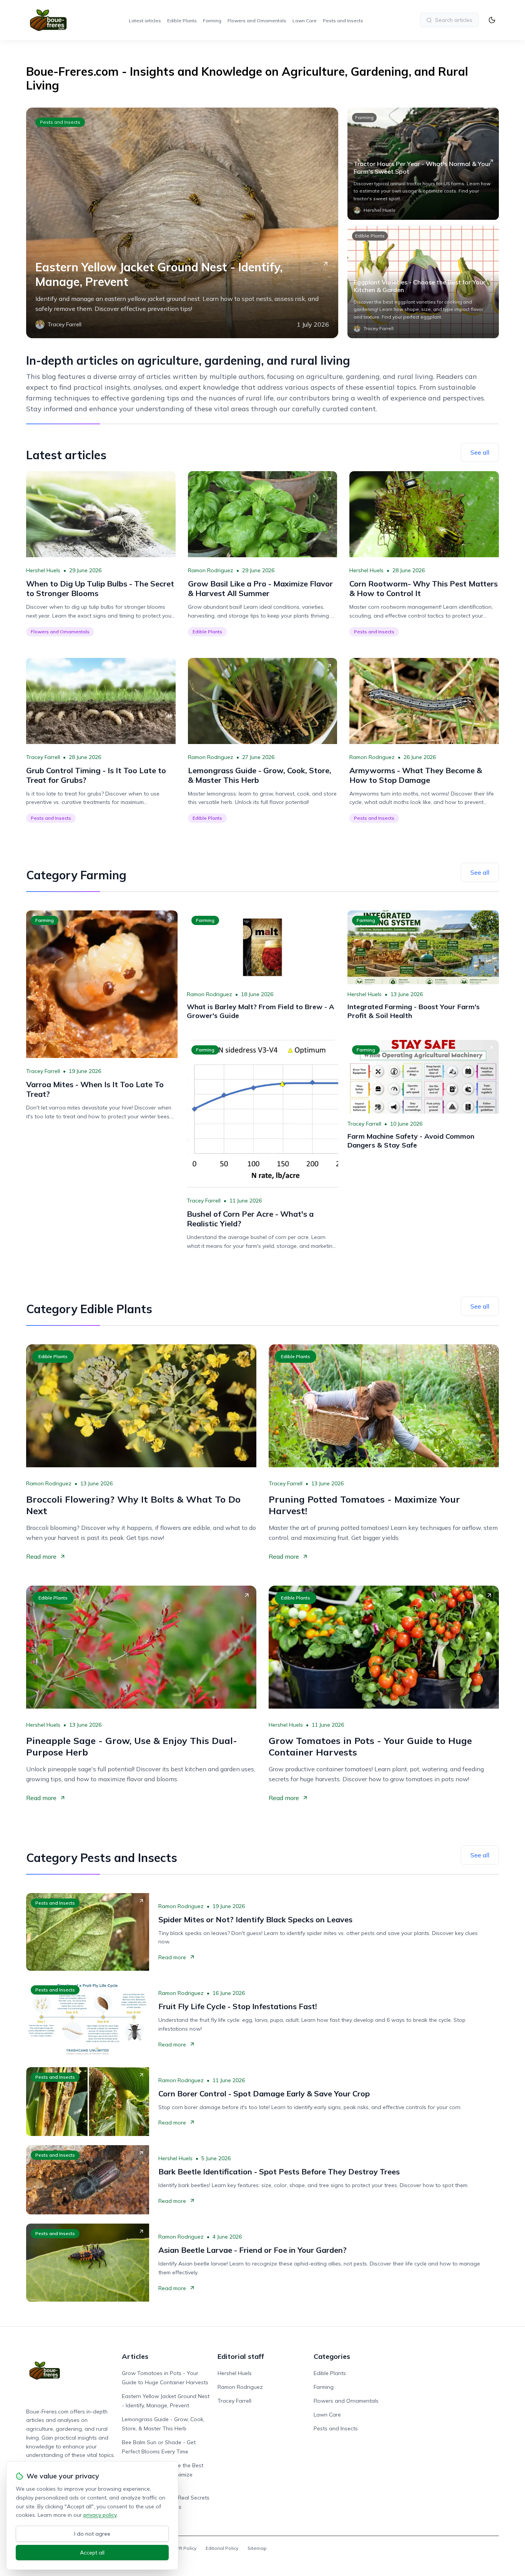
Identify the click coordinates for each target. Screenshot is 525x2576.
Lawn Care (305, 21)
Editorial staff (241, 2356)
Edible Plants (182, 21)
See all (480, 452)
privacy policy (100, 2515)
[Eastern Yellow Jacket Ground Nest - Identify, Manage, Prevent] (182, 223)
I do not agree (92, 2534)
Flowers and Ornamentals (257, 21)
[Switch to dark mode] (492, 20)
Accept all (92, 2553)
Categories (332, 2356)
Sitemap (257, 2548)
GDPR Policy (183, 2548)
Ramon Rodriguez (211, 570)
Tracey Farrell (43, 757)
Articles (135, 2356)
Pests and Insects (343, 21)
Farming (212, 21)
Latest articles (145, 21)
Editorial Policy (222, 2548)
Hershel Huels (43, 570)
